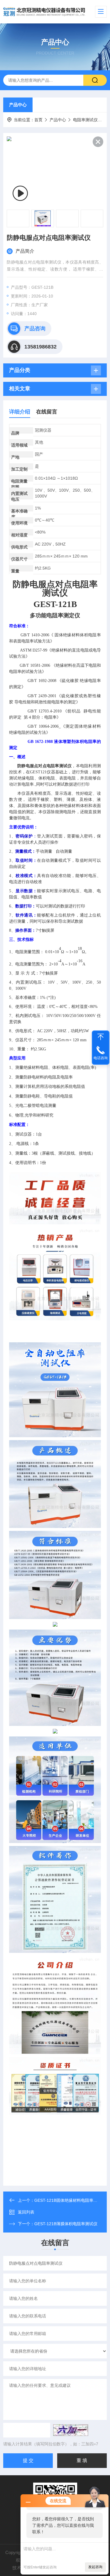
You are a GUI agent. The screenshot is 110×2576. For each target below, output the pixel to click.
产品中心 (18, 105)
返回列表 (26, 2212)
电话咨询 (101, 1058)
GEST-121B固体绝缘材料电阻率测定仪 (70, 2200)
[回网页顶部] (101, 1037)
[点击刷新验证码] (71, 2430)
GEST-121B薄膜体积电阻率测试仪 (66, 2224)
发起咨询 (95, 2567)
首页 (38, 120)
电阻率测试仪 (85, 120)
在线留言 (47, 412)
